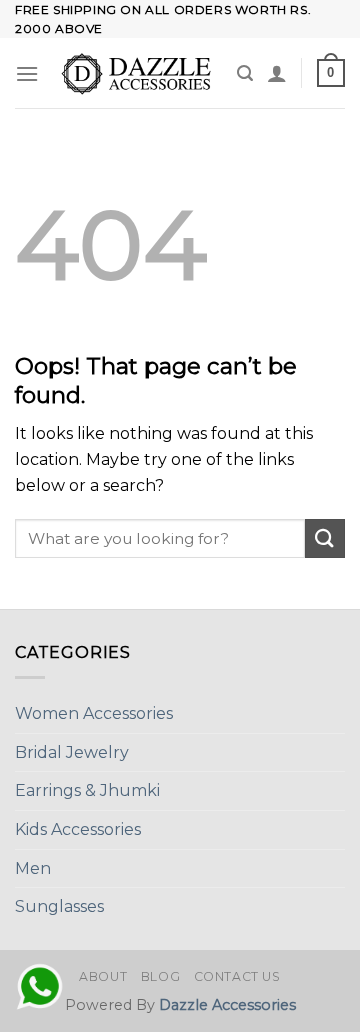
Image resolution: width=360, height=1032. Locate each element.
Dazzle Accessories (227, 1005)
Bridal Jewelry (72, 752)
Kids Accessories (78, 829)
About (103, 976)
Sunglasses (59, 906)
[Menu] (27, 73)
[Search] (245, 73)
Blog (160, 976)
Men (33, 868)
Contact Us (237, 976)
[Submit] (325, 538)
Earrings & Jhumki (87, 790)
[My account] (277, 73)
